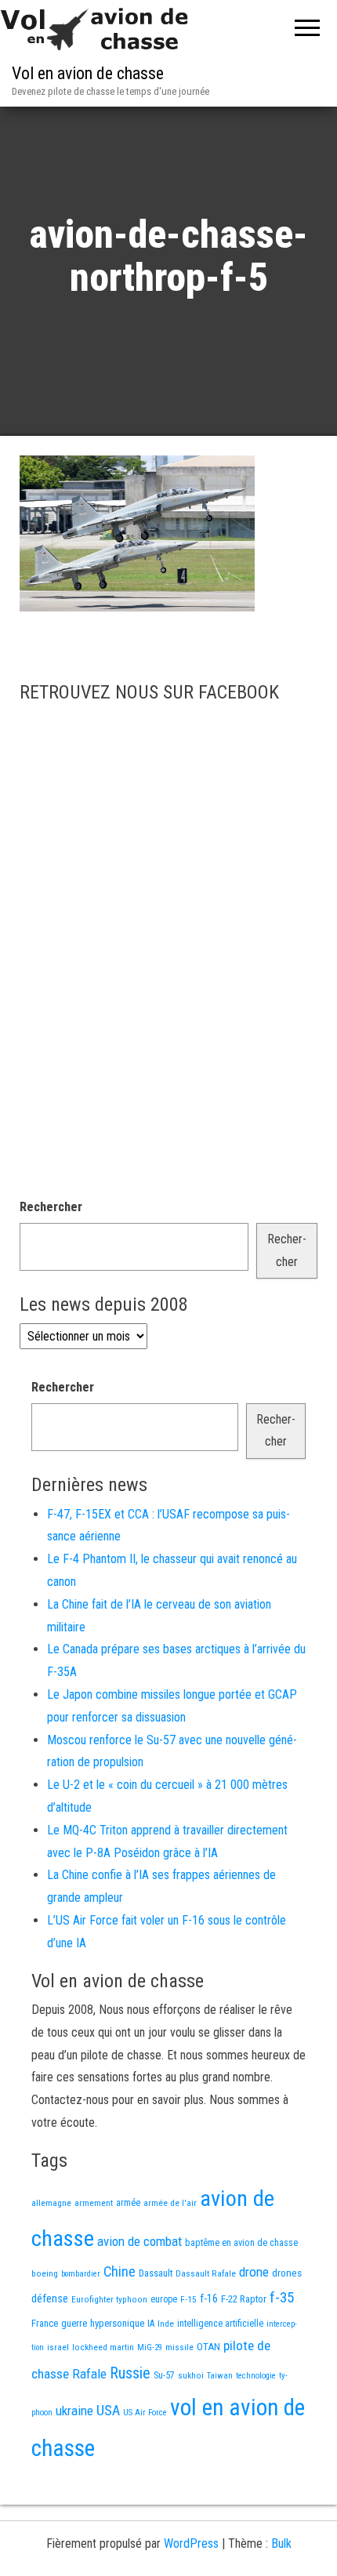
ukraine (74, 2411)
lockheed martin (103, 2347)
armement (94, 2203)
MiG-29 (150, 2347)
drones (287, 2273)
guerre (74, 2323)
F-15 (188, 2299)
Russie (130, 2373)
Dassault (156, 2273)
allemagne (51, 2203)
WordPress (191, 2543)
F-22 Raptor (244, 2299)
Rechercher (51, 1207)
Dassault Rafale (206, 2273)
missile (179, 2347)
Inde (166, 2324)
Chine (120, 2271)
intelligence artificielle (220, 2324)
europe (164, 2299)
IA (151, 2324)
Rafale (89, 2374)
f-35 (282, 2297)
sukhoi (191, 2375)
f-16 (209, 2298)
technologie (256, 2376)
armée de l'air (170, 2203)
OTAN (208, 2347)
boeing (45, 2273)
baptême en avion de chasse (241, 2243)
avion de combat (140, 2241)
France (45, 2323)
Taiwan (220, 2376)
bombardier (81, 2274)
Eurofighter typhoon (109, 2299)
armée (128, 2203)
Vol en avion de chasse (88, 73)
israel (58, 2347)
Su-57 (164, 2375)
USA (108, 2411)
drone (254, 2272)
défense (50, 2299)
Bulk (281, 2543)
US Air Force (145, 2413)
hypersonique (117, 2323)
